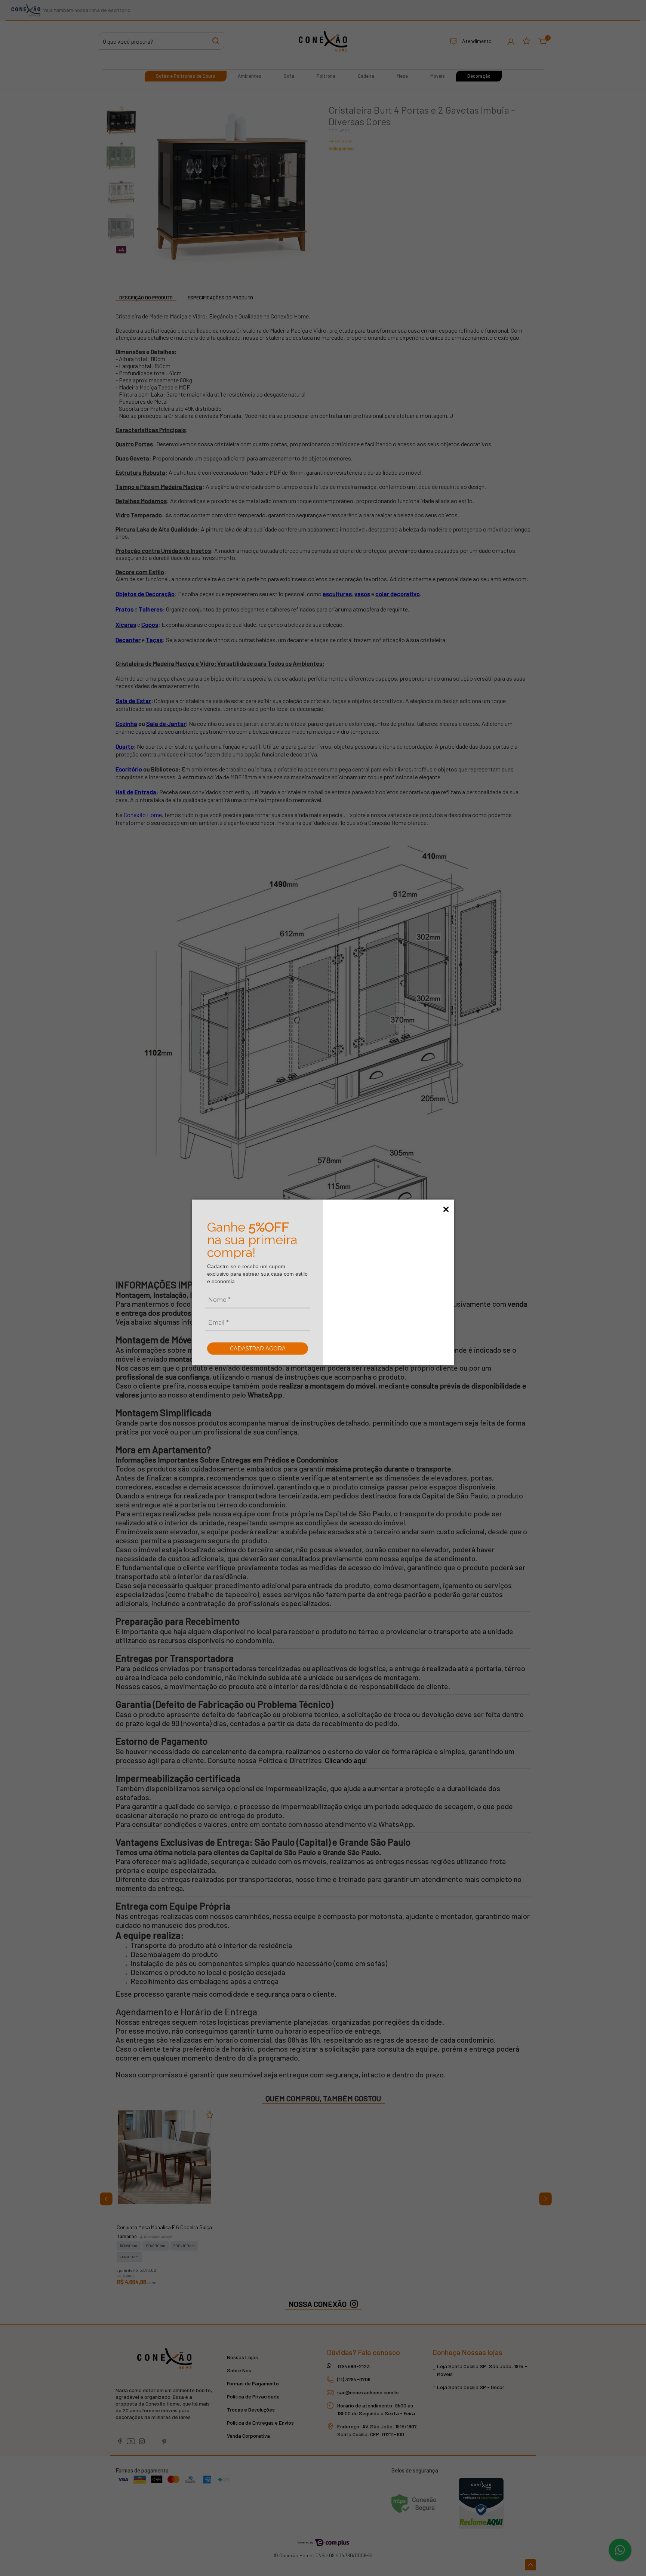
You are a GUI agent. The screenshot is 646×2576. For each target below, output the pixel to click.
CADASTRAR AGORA (258, 1348)
